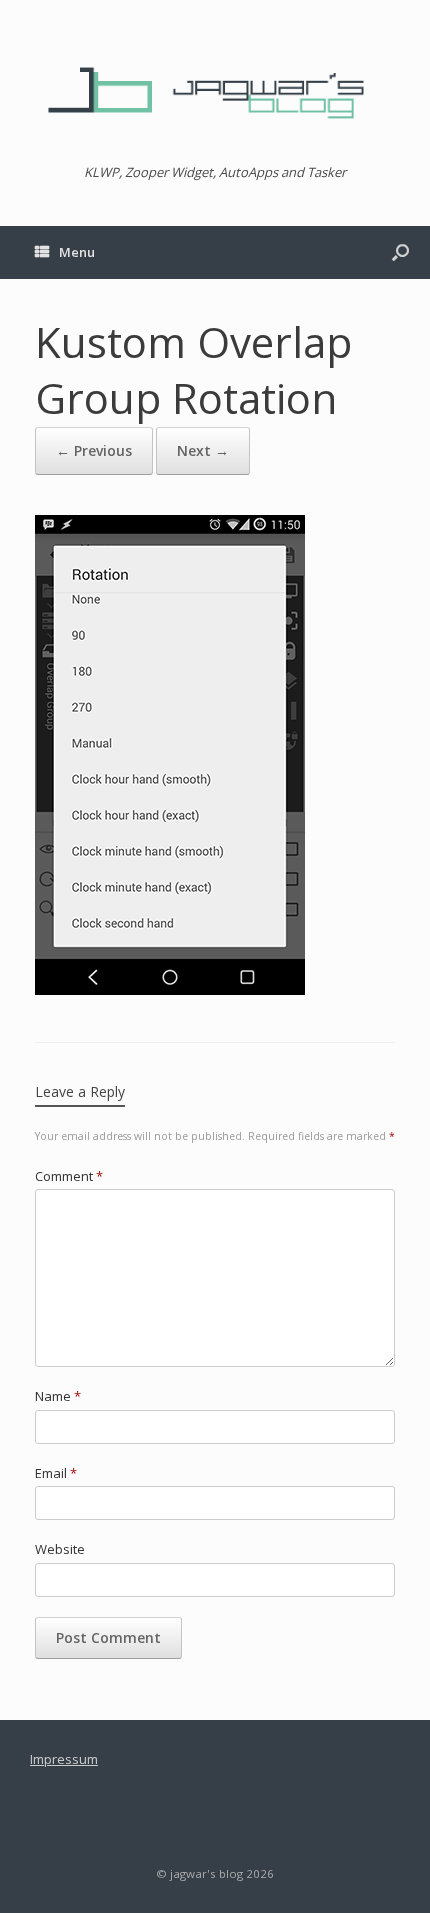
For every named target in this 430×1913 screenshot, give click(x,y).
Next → (203, 450)
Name (58, 1396)
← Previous (94, 450)
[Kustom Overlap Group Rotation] (170, 989)
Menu (77, 252)
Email (56, 1473)
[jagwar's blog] (215, 90)
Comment (69, 1176)
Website (60, 1549)
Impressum (64, 1759)
